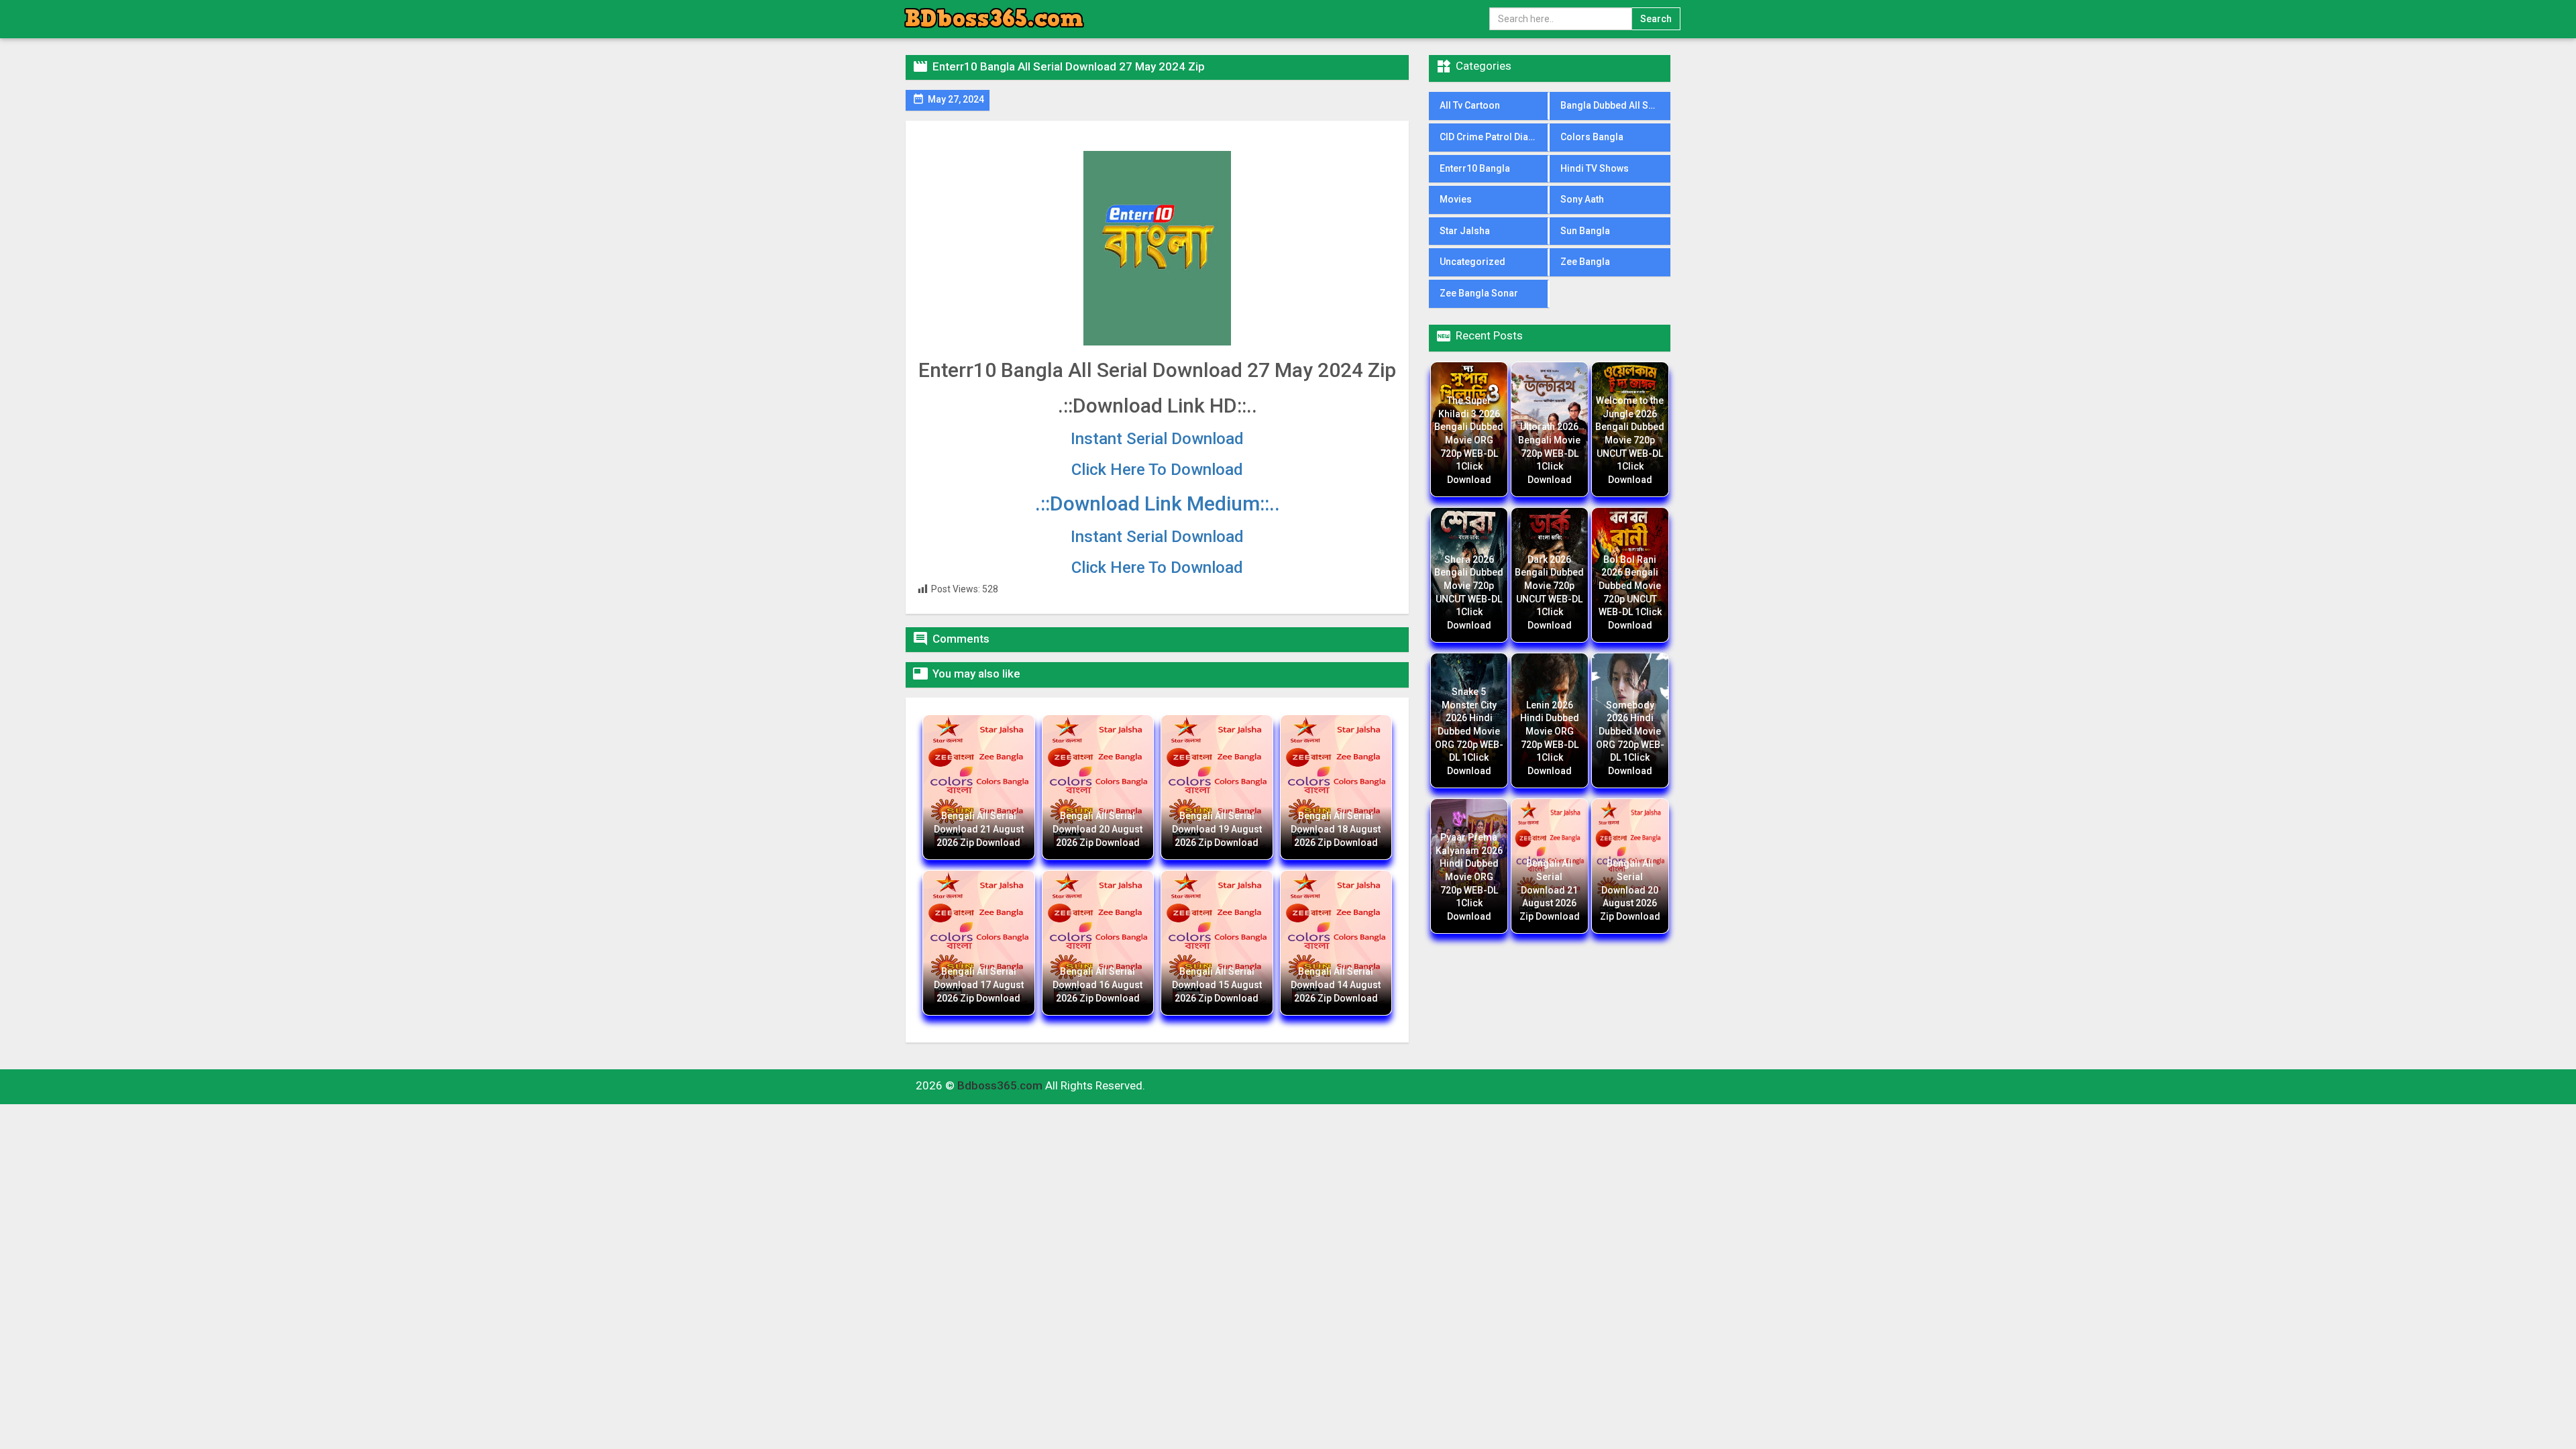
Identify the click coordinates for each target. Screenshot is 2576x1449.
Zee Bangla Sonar (1479, 293)
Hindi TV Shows (1595, 168)
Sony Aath (1582, 199)
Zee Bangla (1585, 262)
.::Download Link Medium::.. (1158, 503)
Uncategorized (1472, 262)
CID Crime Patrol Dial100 (1493, 137)
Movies (1456, 199)
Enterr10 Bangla (1475, 168)
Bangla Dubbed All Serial (1614, 105)
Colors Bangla (1592, 137)
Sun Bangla (1585, 231)
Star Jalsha (1465, 231)
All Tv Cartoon (1470, 105)
